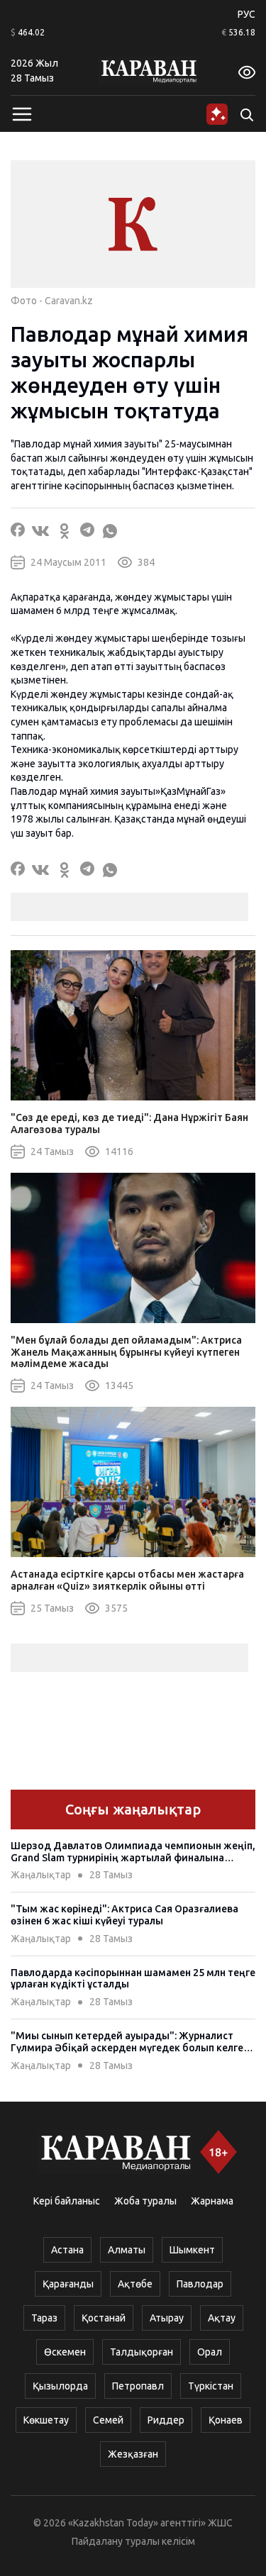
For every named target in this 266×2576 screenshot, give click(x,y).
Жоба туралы (145, 2201)
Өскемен (65, 2352)
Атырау (167, 2318)
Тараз (44, 2318)
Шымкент (192, 2250)
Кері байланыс (67, 2201)
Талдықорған (142, 2352)
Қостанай (104, 2318)
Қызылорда (60, 2386)
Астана (67, 2250)
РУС (246, 14)
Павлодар (200, 2284)
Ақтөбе (135, 2284)
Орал (210, 2352)
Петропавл (138, 2386)
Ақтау (222, 2318)
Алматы (127, 2250)
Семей (108, 2420)
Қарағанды (68, 2284)
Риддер (166, 2420)
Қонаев (226, 2420)
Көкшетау (46, 2420)
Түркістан (211, 2386)
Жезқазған (133, 2454)
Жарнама (212, 2201)
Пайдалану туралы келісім (133, 2541)
